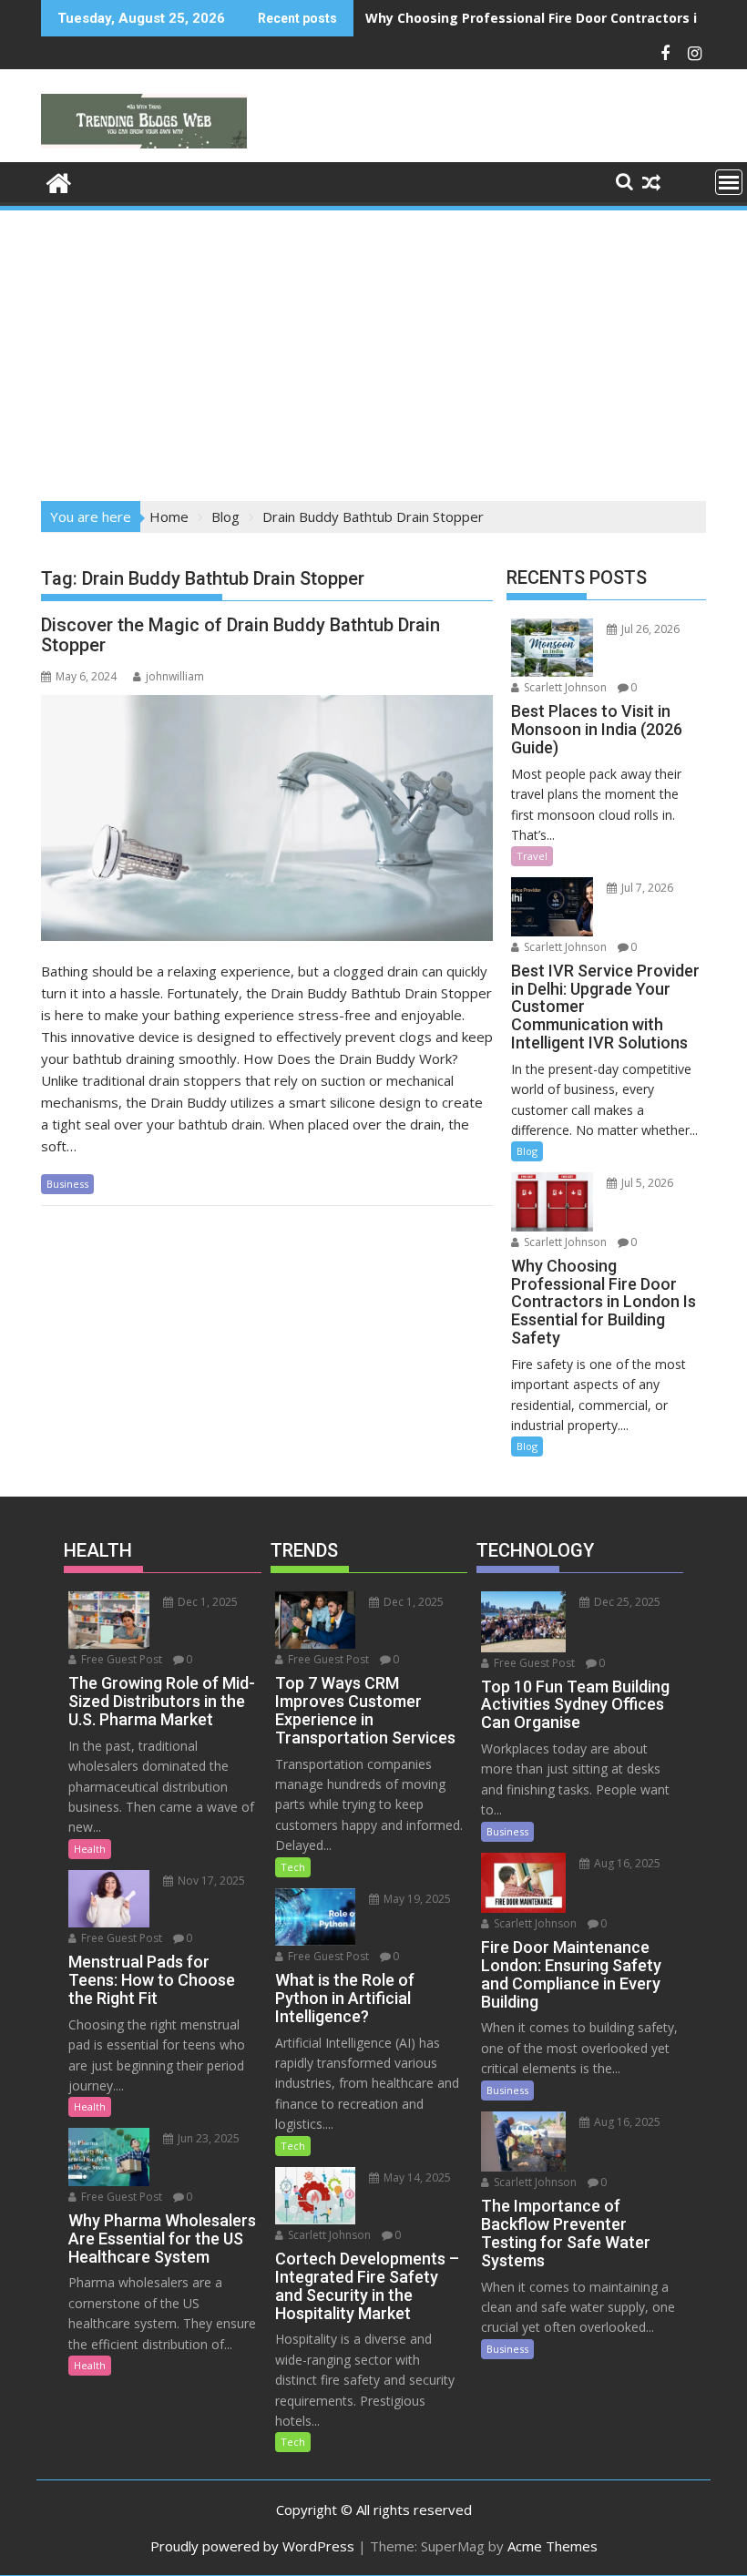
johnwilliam (175, 676)
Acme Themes (553, 2546)
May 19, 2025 (416, 1899)
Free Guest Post (120, 1659)
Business (67, 1184)
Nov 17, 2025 (210, 1881)
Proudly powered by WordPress (252, 2546)
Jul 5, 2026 (646, 1183)
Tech (293, 1867)
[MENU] (729, 182)
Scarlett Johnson (564, 687)
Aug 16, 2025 (626, 1863)
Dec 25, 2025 (626, 1602)
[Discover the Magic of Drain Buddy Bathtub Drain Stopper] (267, 818)
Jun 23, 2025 (207, 2138)
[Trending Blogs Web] (59, 181)
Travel (532, 856)
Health (90, 1849)
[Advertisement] (373, 350)
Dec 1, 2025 (206, 1602)
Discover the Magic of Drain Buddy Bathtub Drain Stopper (240, 635)
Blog (527, 1151)
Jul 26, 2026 (649, 629)
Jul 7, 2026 (646, 888)
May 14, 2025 (416, 2177)
